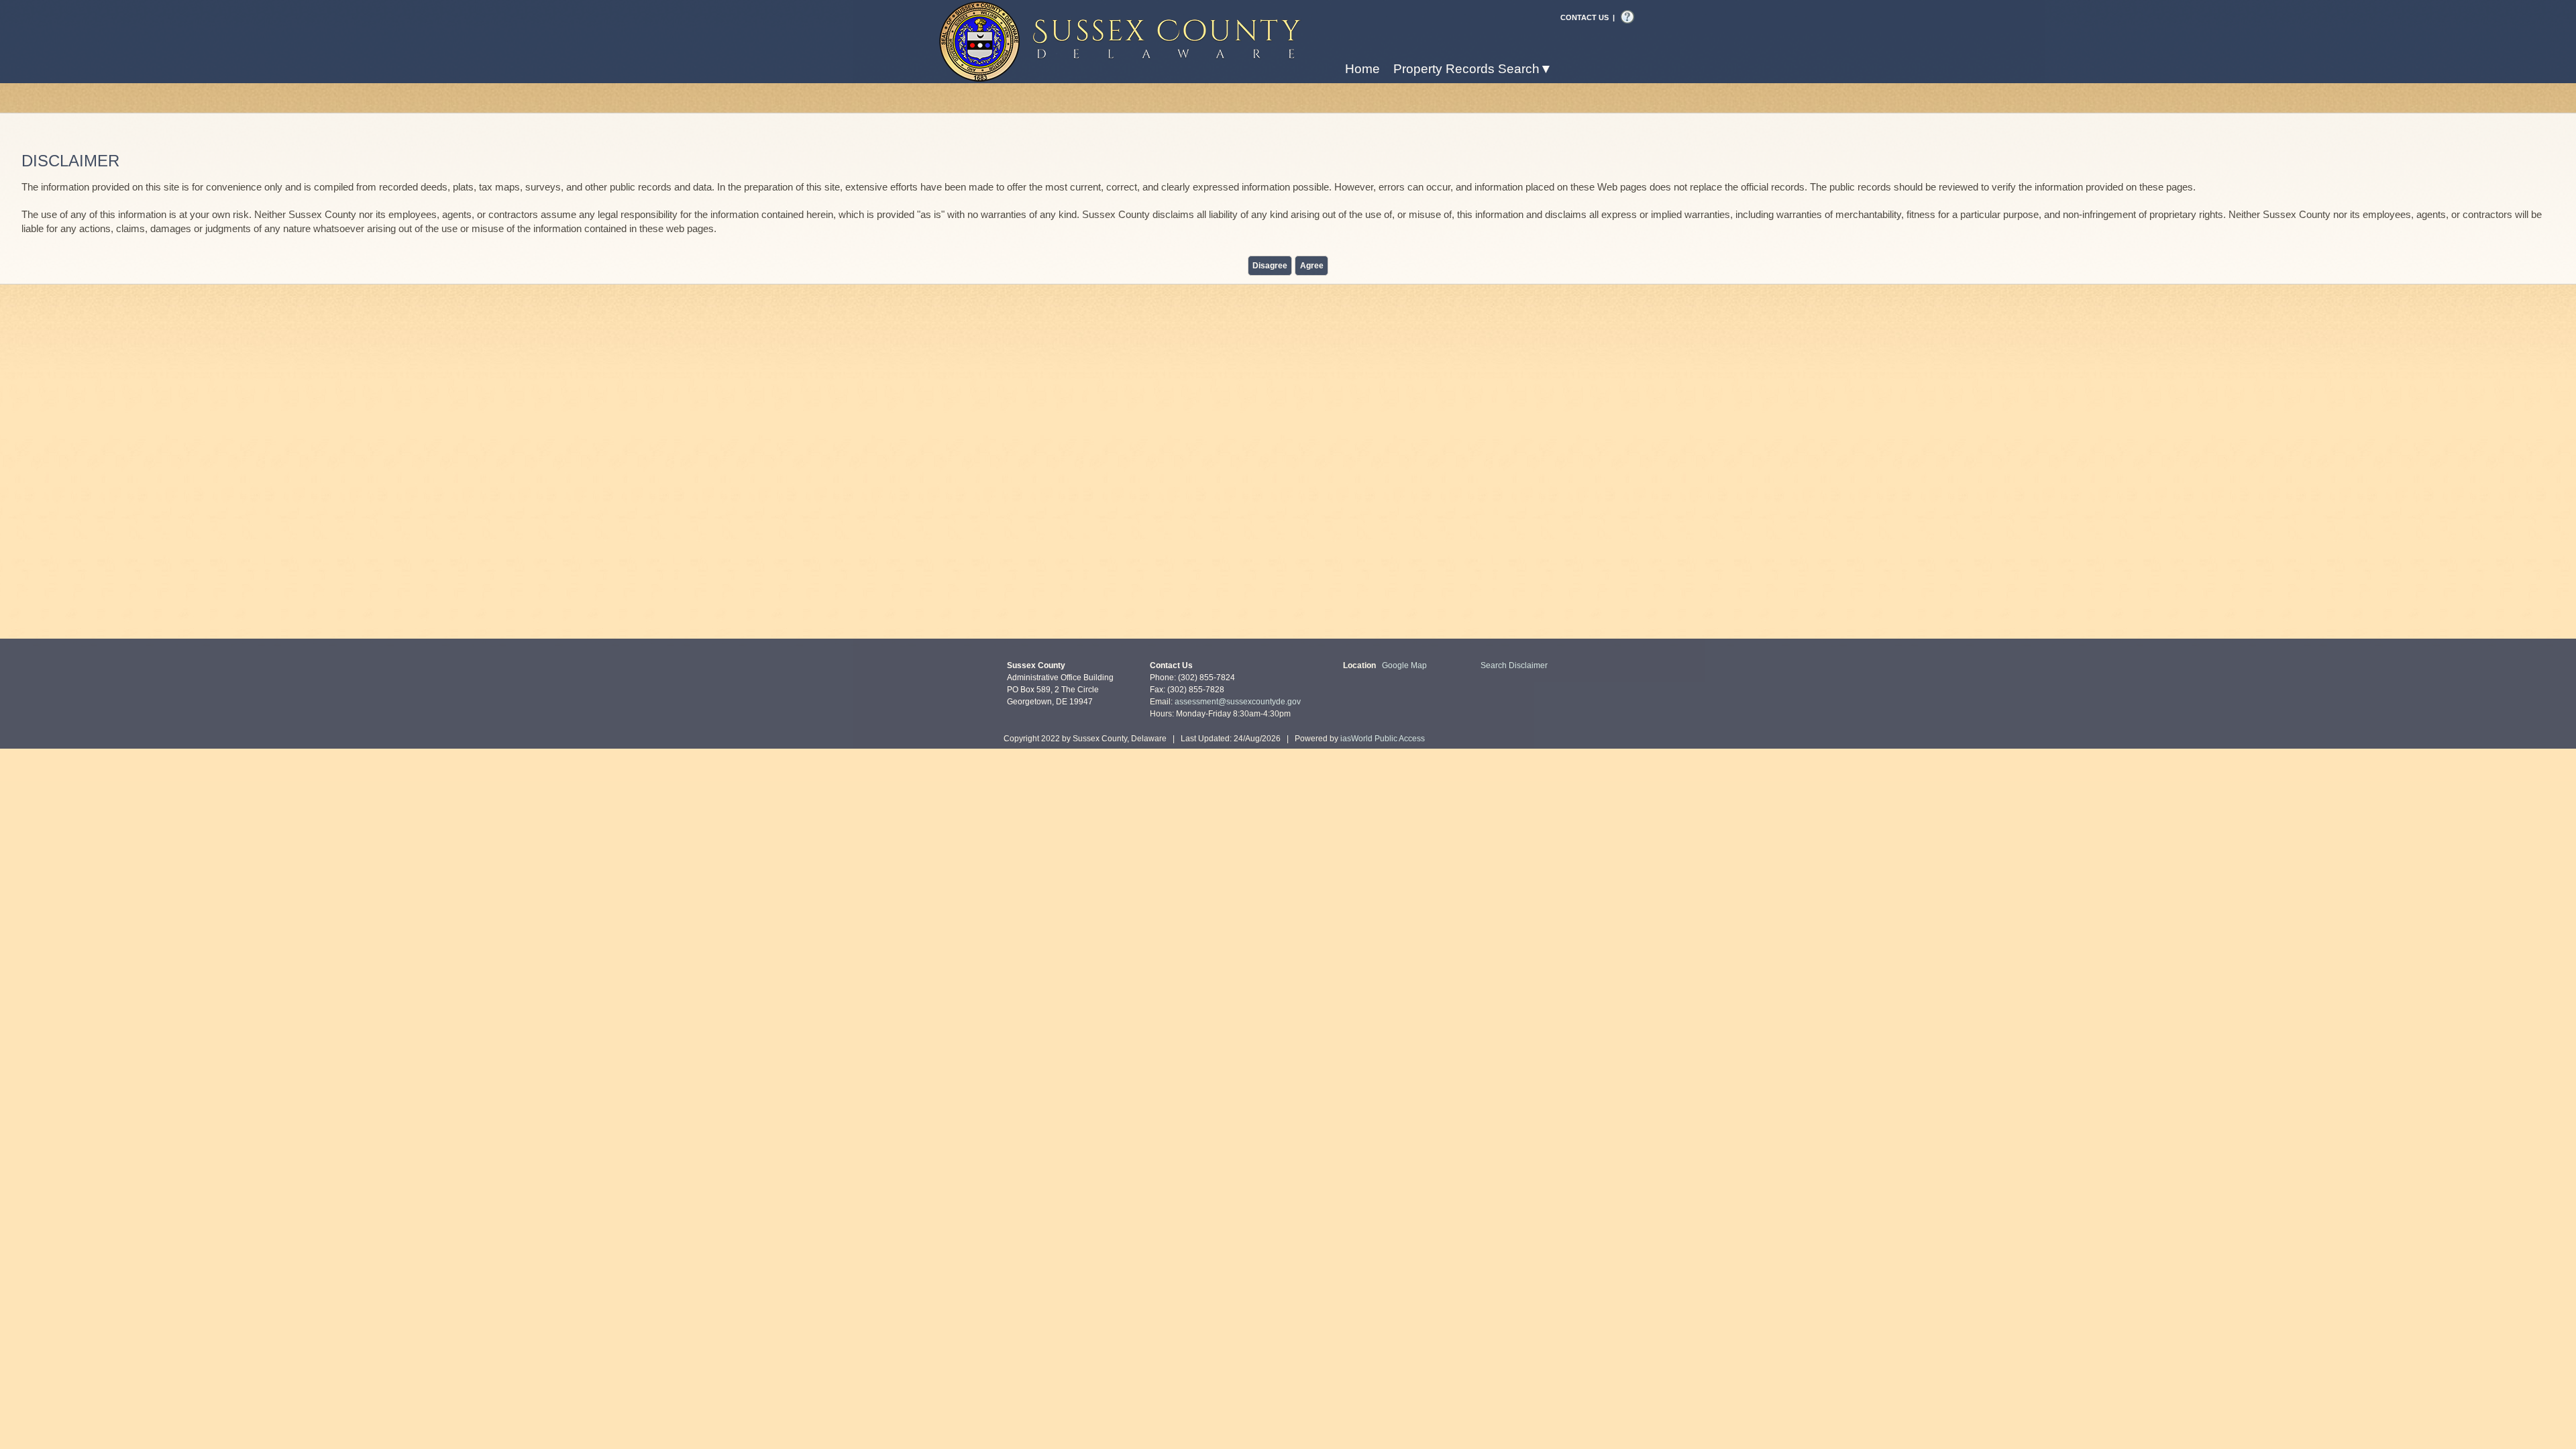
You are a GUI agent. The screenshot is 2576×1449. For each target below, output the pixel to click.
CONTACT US (1585, 17)
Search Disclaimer (1514, 665)
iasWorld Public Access (1383, 739)
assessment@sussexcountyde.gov (1238, 702)
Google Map (1404, 665)
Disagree (1270, 266)
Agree (1312, 266)
